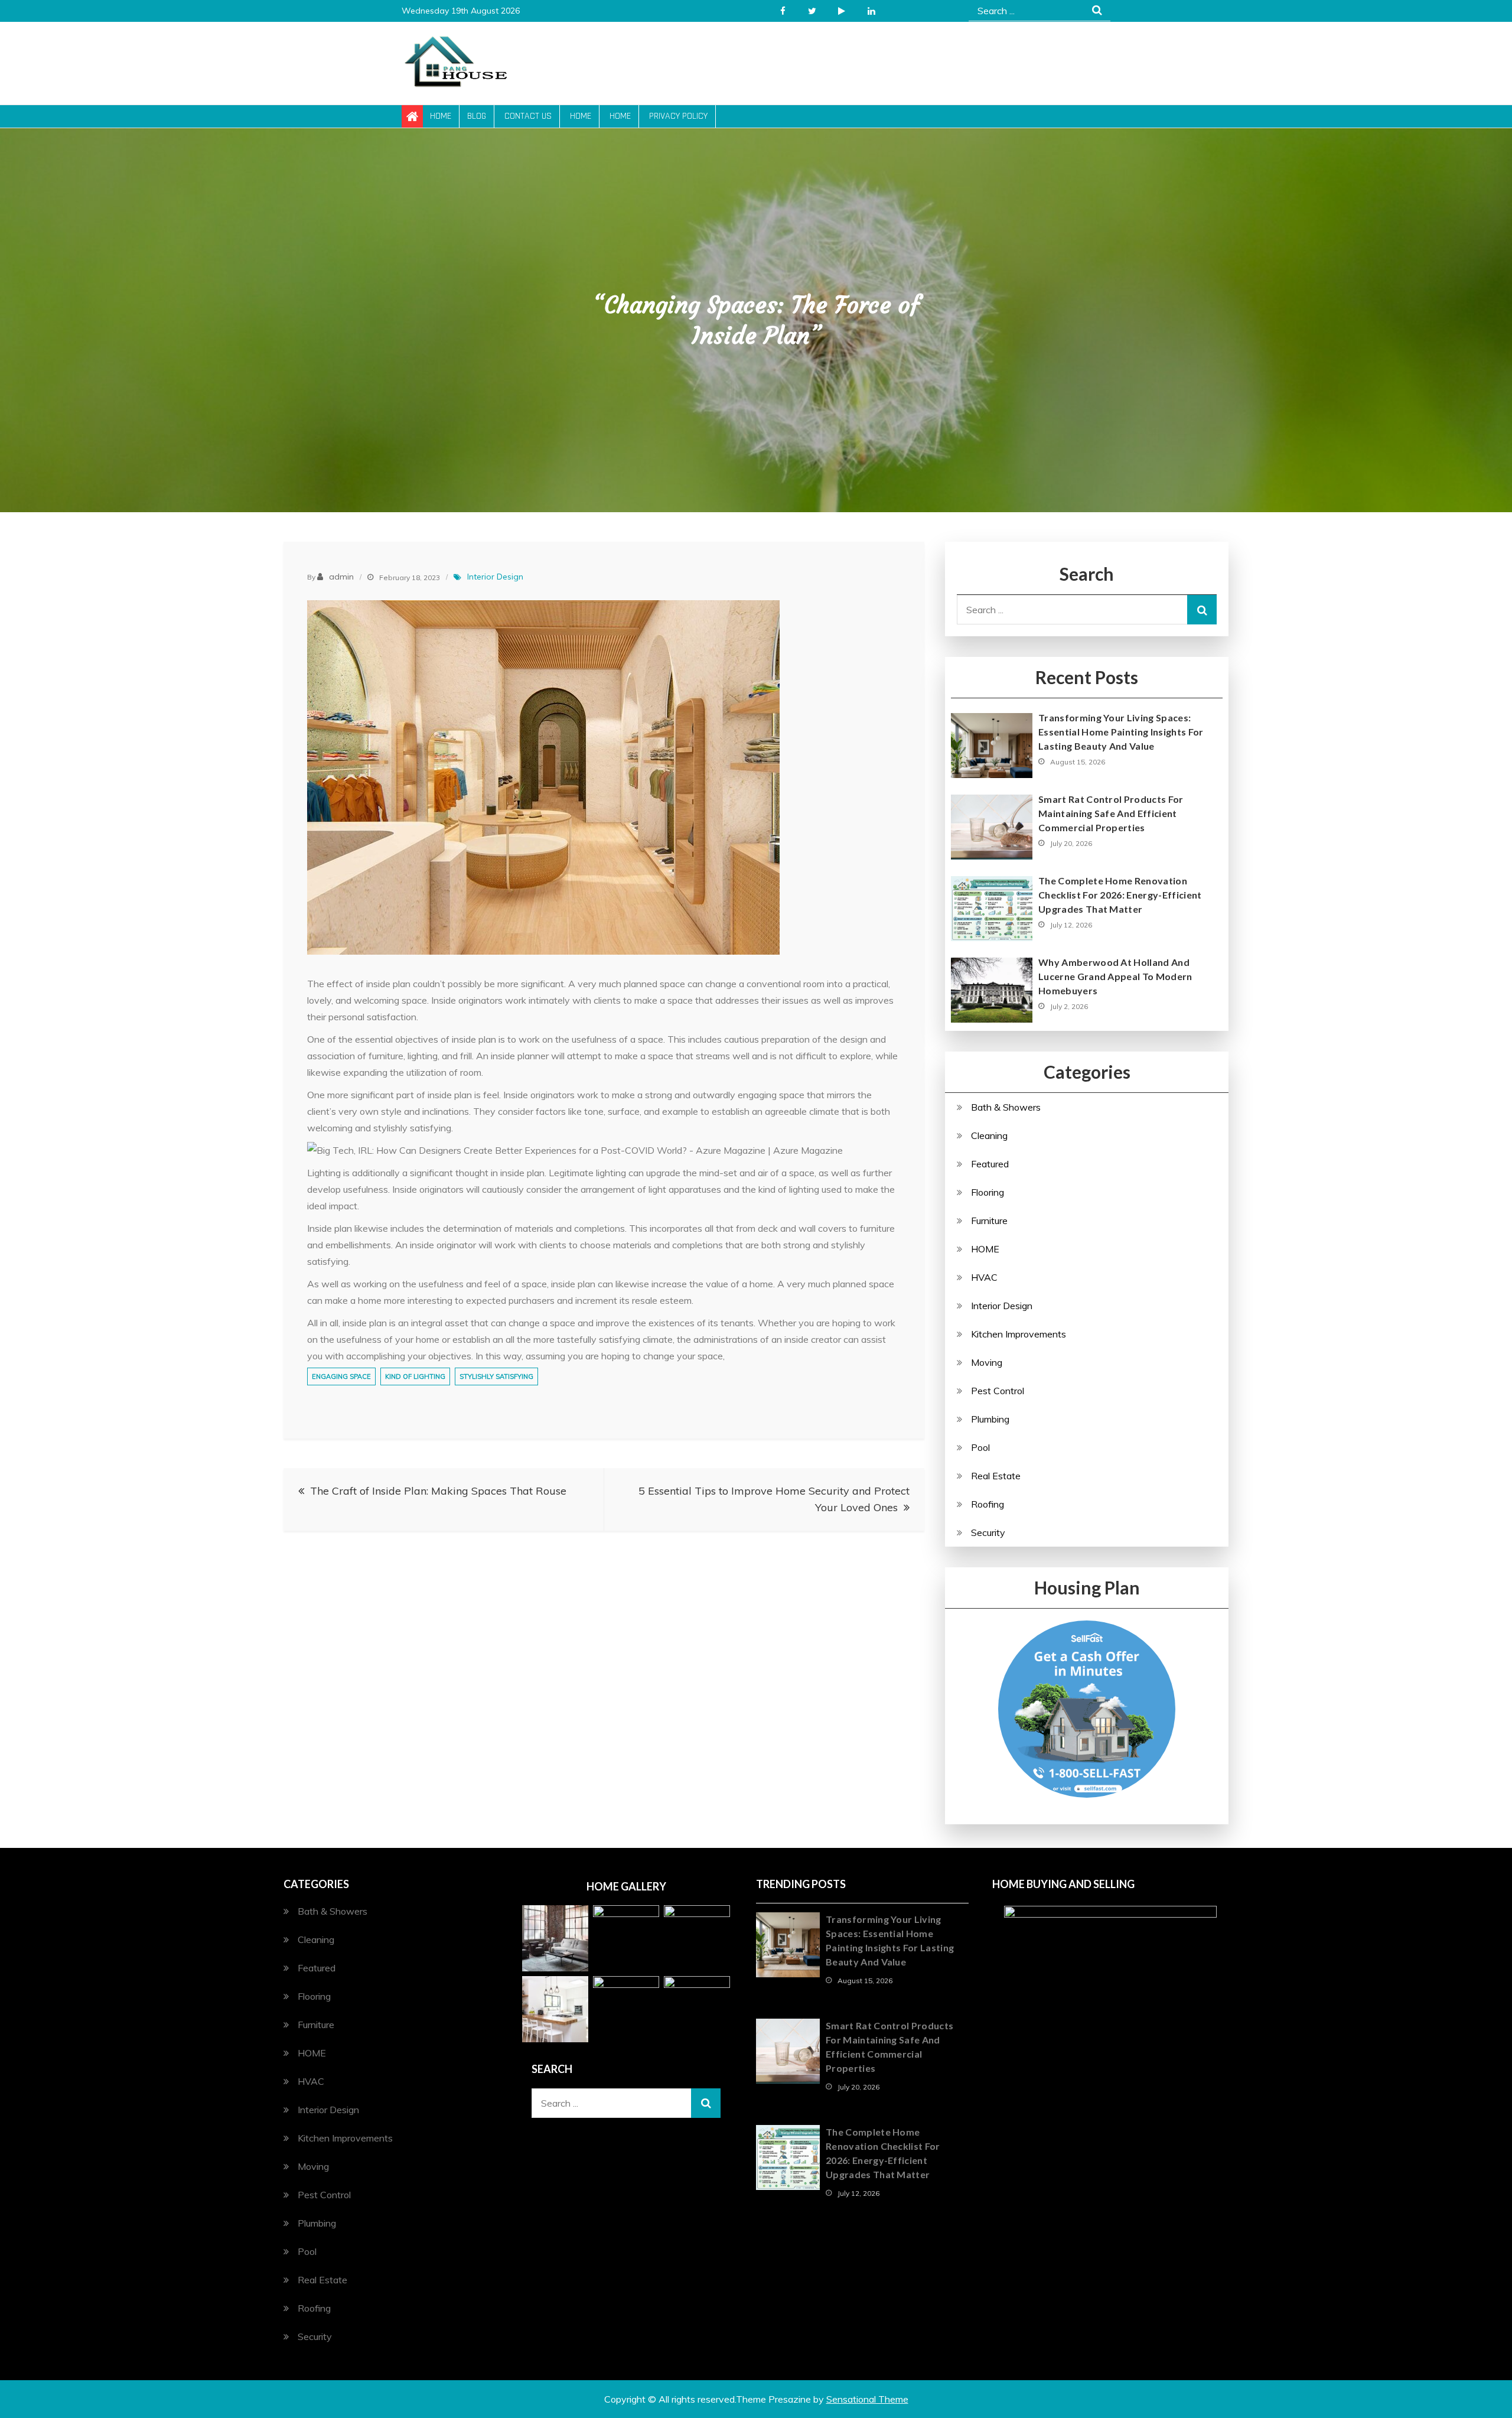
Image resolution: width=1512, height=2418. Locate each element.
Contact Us (528, 116)
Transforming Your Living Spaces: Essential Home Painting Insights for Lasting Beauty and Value (1121, 732)
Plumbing (990, 1419)
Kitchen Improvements (1019, 1334)
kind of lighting (415, 1376)
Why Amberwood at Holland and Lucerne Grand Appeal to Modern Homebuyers (1115, 976)
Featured (990, 1164)
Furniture (989, 1221)
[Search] (1202, 610)
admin (341, 577)
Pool (980, 1447)
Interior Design (495, 577)
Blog (477, 116)
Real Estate (996, 1476)
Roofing (988, 1504)
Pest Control (998, 1391)
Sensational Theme (867, 2399)
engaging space (341, 1376)
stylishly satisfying (496, 1376)
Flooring (988, 1192)
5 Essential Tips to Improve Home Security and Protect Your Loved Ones (774, 1499)
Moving (987, 1362)
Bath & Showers (1006, 1107)
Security (988, 1532)
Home (441, 116)
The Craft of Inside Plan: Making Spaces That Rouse (438, 1491)
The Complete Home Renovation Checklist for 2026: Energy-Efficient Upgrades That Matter (1120, 895)
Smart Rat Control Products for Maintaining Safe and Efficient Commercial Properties (1111, 813)
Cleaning (989, 1135)
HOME (985, 1249)
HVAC (984, 1277)
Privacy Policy (678, 116)
